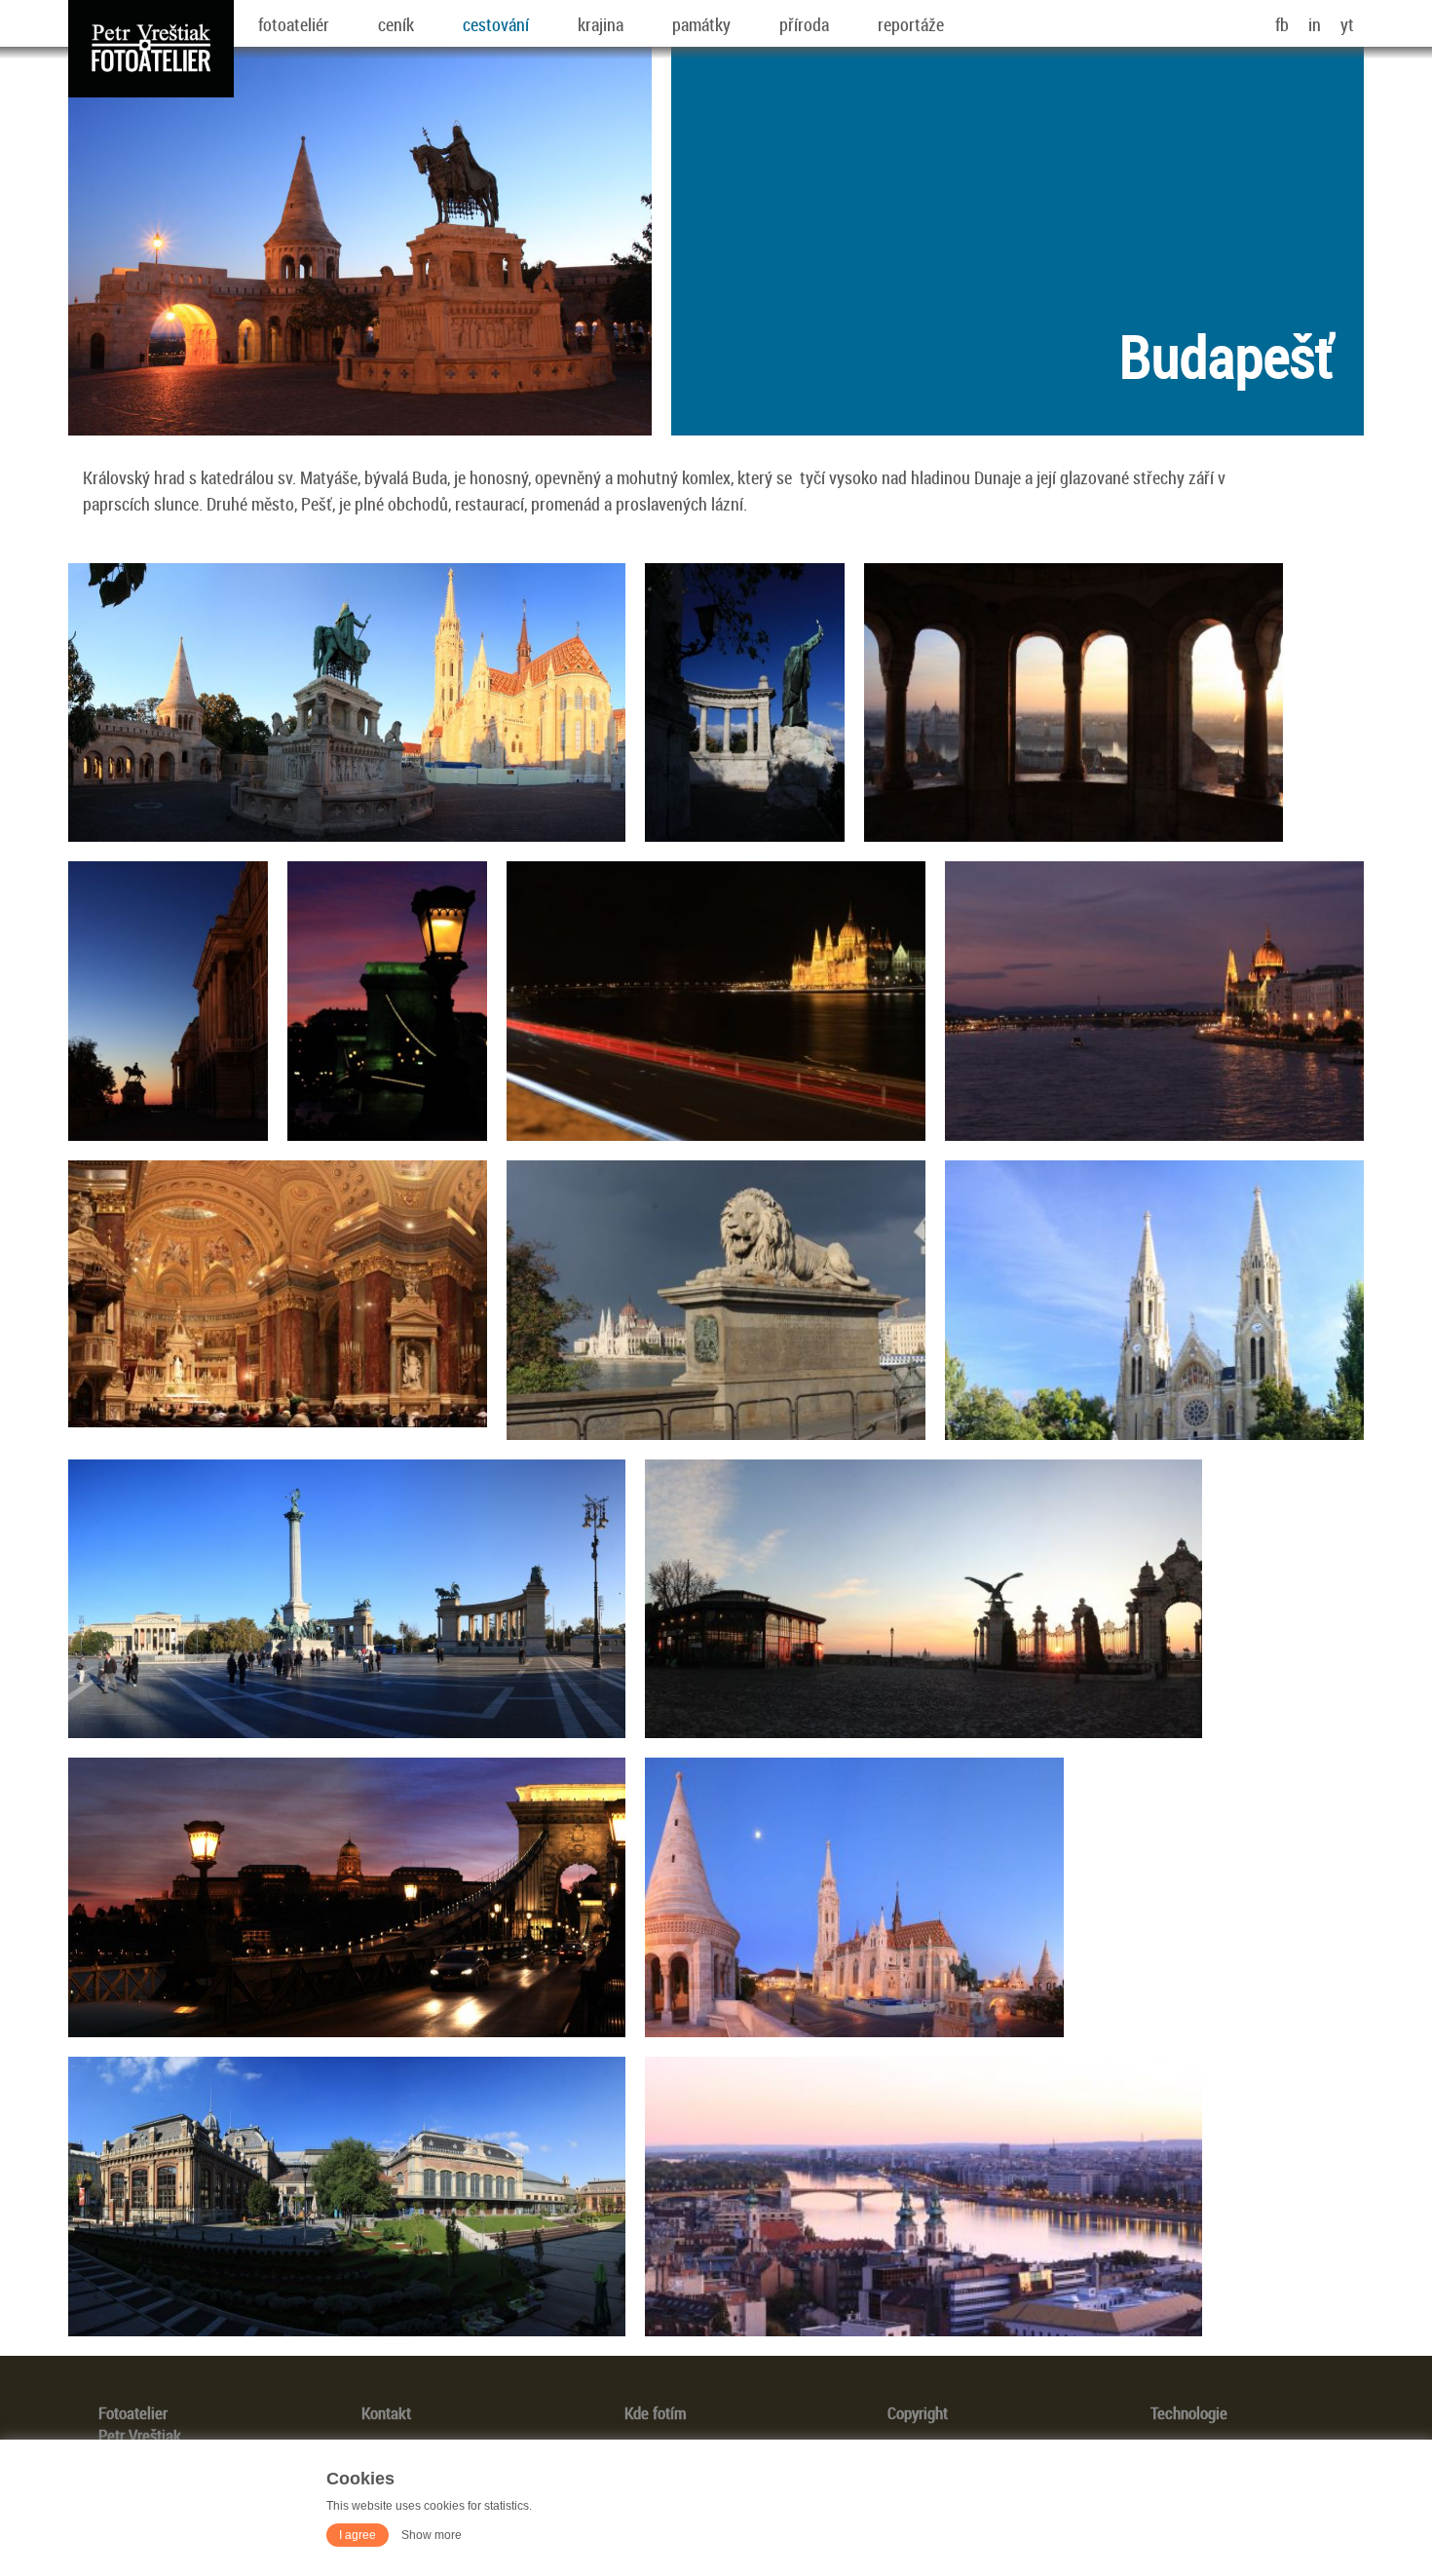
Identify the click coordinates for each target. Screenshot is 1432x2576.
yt (1347, 24)
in (1315, 24)
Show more (432, 2535)
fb (1282, 24)
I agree (358, 2535)
